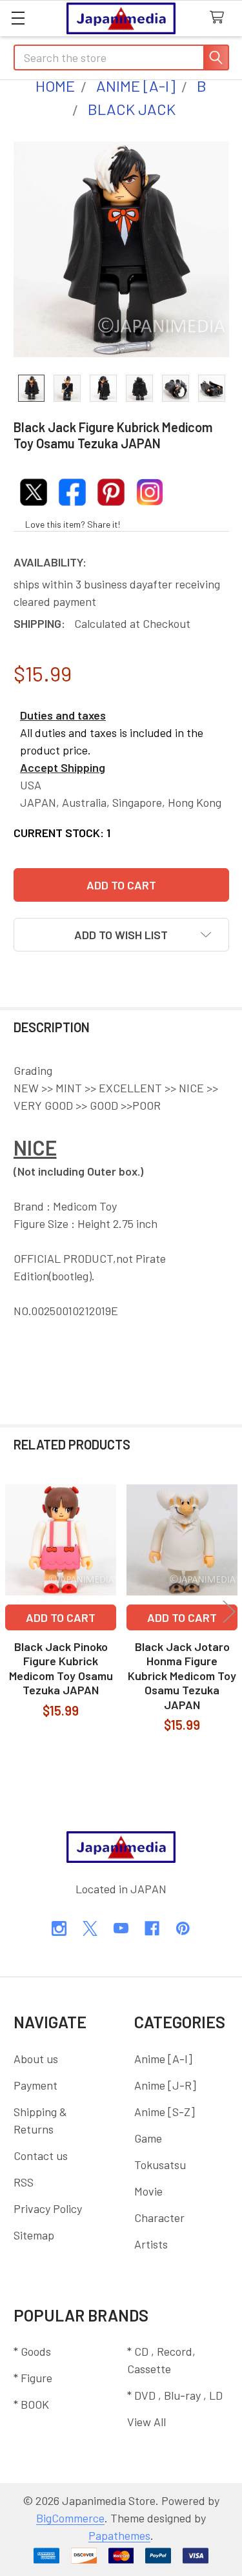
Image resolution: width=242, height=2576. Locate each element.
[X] (90, 1928)
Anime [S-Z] (165, 2112)
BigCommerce (70, 2518)
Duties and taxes (63, 715)
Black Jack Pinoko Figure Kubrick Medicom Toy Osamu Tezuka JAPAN (61, 1668)
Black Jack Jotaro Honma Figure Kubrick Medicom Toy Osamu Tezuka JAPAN (182, 1676)
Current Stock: (62, 833)
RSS (24, 2182)
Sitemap (34, 2235)
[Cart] (220, 18)
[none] (121, 249)
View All (146, 2422)
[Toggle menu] (18, 18)
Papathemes (119, 2535)
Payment (35, 2085)
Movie (148, 2191)
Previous (13, 1612)
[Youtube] (121, 1928)
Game (148, 2138)
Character (159, 2218)
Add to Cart (61, 1617)
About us (36, 2059)
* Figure (33, 2378)
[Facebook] (152, 1928)
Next (229, 1612)
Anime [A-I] (163, 2059)
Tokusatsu (160, 2165)
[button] (121, 935)
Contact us (41, 2155)
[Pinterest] (183, 1928)
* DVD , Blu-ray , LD (175, 2395)
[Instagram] (59, 1928)
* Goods (32, 2351)
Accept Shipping (63, 767)
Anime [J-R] (165, 2085)
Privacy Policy (48, 2208)
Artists (151, 2244)
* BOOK (31, 2404)
